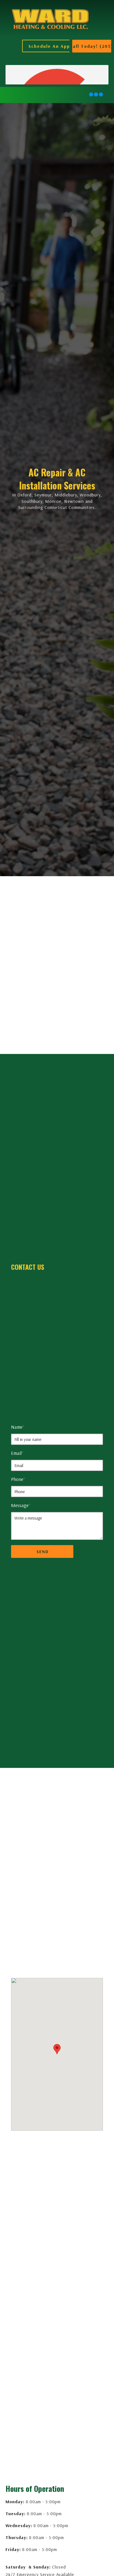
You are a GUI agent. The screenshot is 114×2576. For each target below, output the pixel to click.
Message (21, 1505)
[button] (60, 46)
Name (18, 1427)
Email (17, 1453)
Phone (18, 1479)
